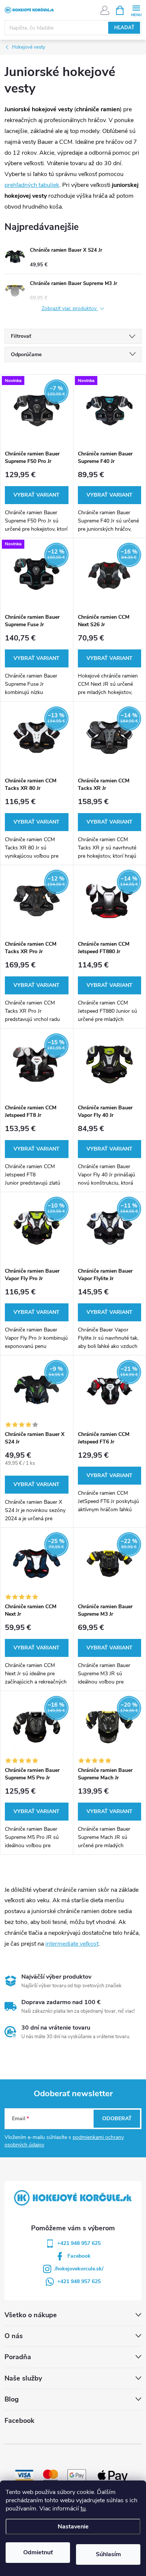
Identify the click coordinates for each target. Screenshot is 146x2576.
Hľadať (124, 28)
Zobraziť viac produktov (70, 309)
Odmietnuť (38, 2552)
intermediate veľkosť (72, 1944)
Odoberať (117, 2119)
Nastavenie (73, 2527)
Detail (37, 495)
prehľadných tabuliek (32, 185)
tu (83, 2509)
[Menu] (136, 10)
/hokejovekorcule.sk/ (79, 2269)
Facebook (79, 2256)
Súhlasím (108, 2554)
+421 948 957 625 (79, 2243)
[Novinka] (110, 410)
